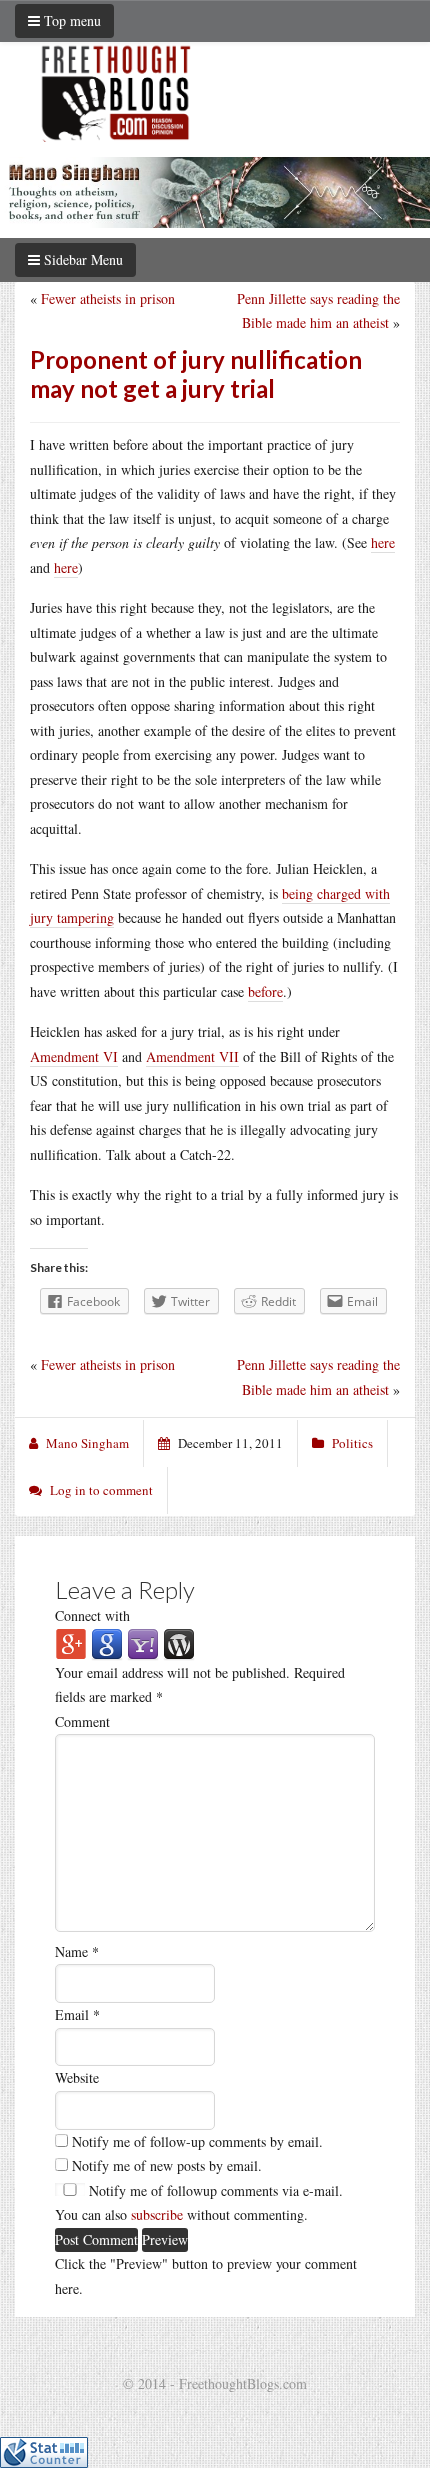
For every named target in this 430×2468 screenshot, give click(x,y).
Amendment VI (74, 1056)
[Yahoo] (143, 1642)
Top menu (70, 20)
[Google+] (71, 1642)
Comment (82, 1721)
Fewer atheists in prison (108, 298)
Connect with (92, 1615)
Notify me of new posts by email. (167, 2165)
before (265, 991)
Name (77, 1951)
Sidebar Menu (81, 259)
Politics (352, 1443)
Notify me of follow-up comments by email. (197, 2141)
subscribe (157, 2214)
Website (77, 2077)
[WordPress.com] (179, 1642)
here (383, 542)
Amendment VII (192, 1056)
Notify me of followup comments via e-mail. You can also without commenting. (199, 2203)
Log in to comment (101, 1490)
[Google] (107, 1642)
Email (77, 2014)
